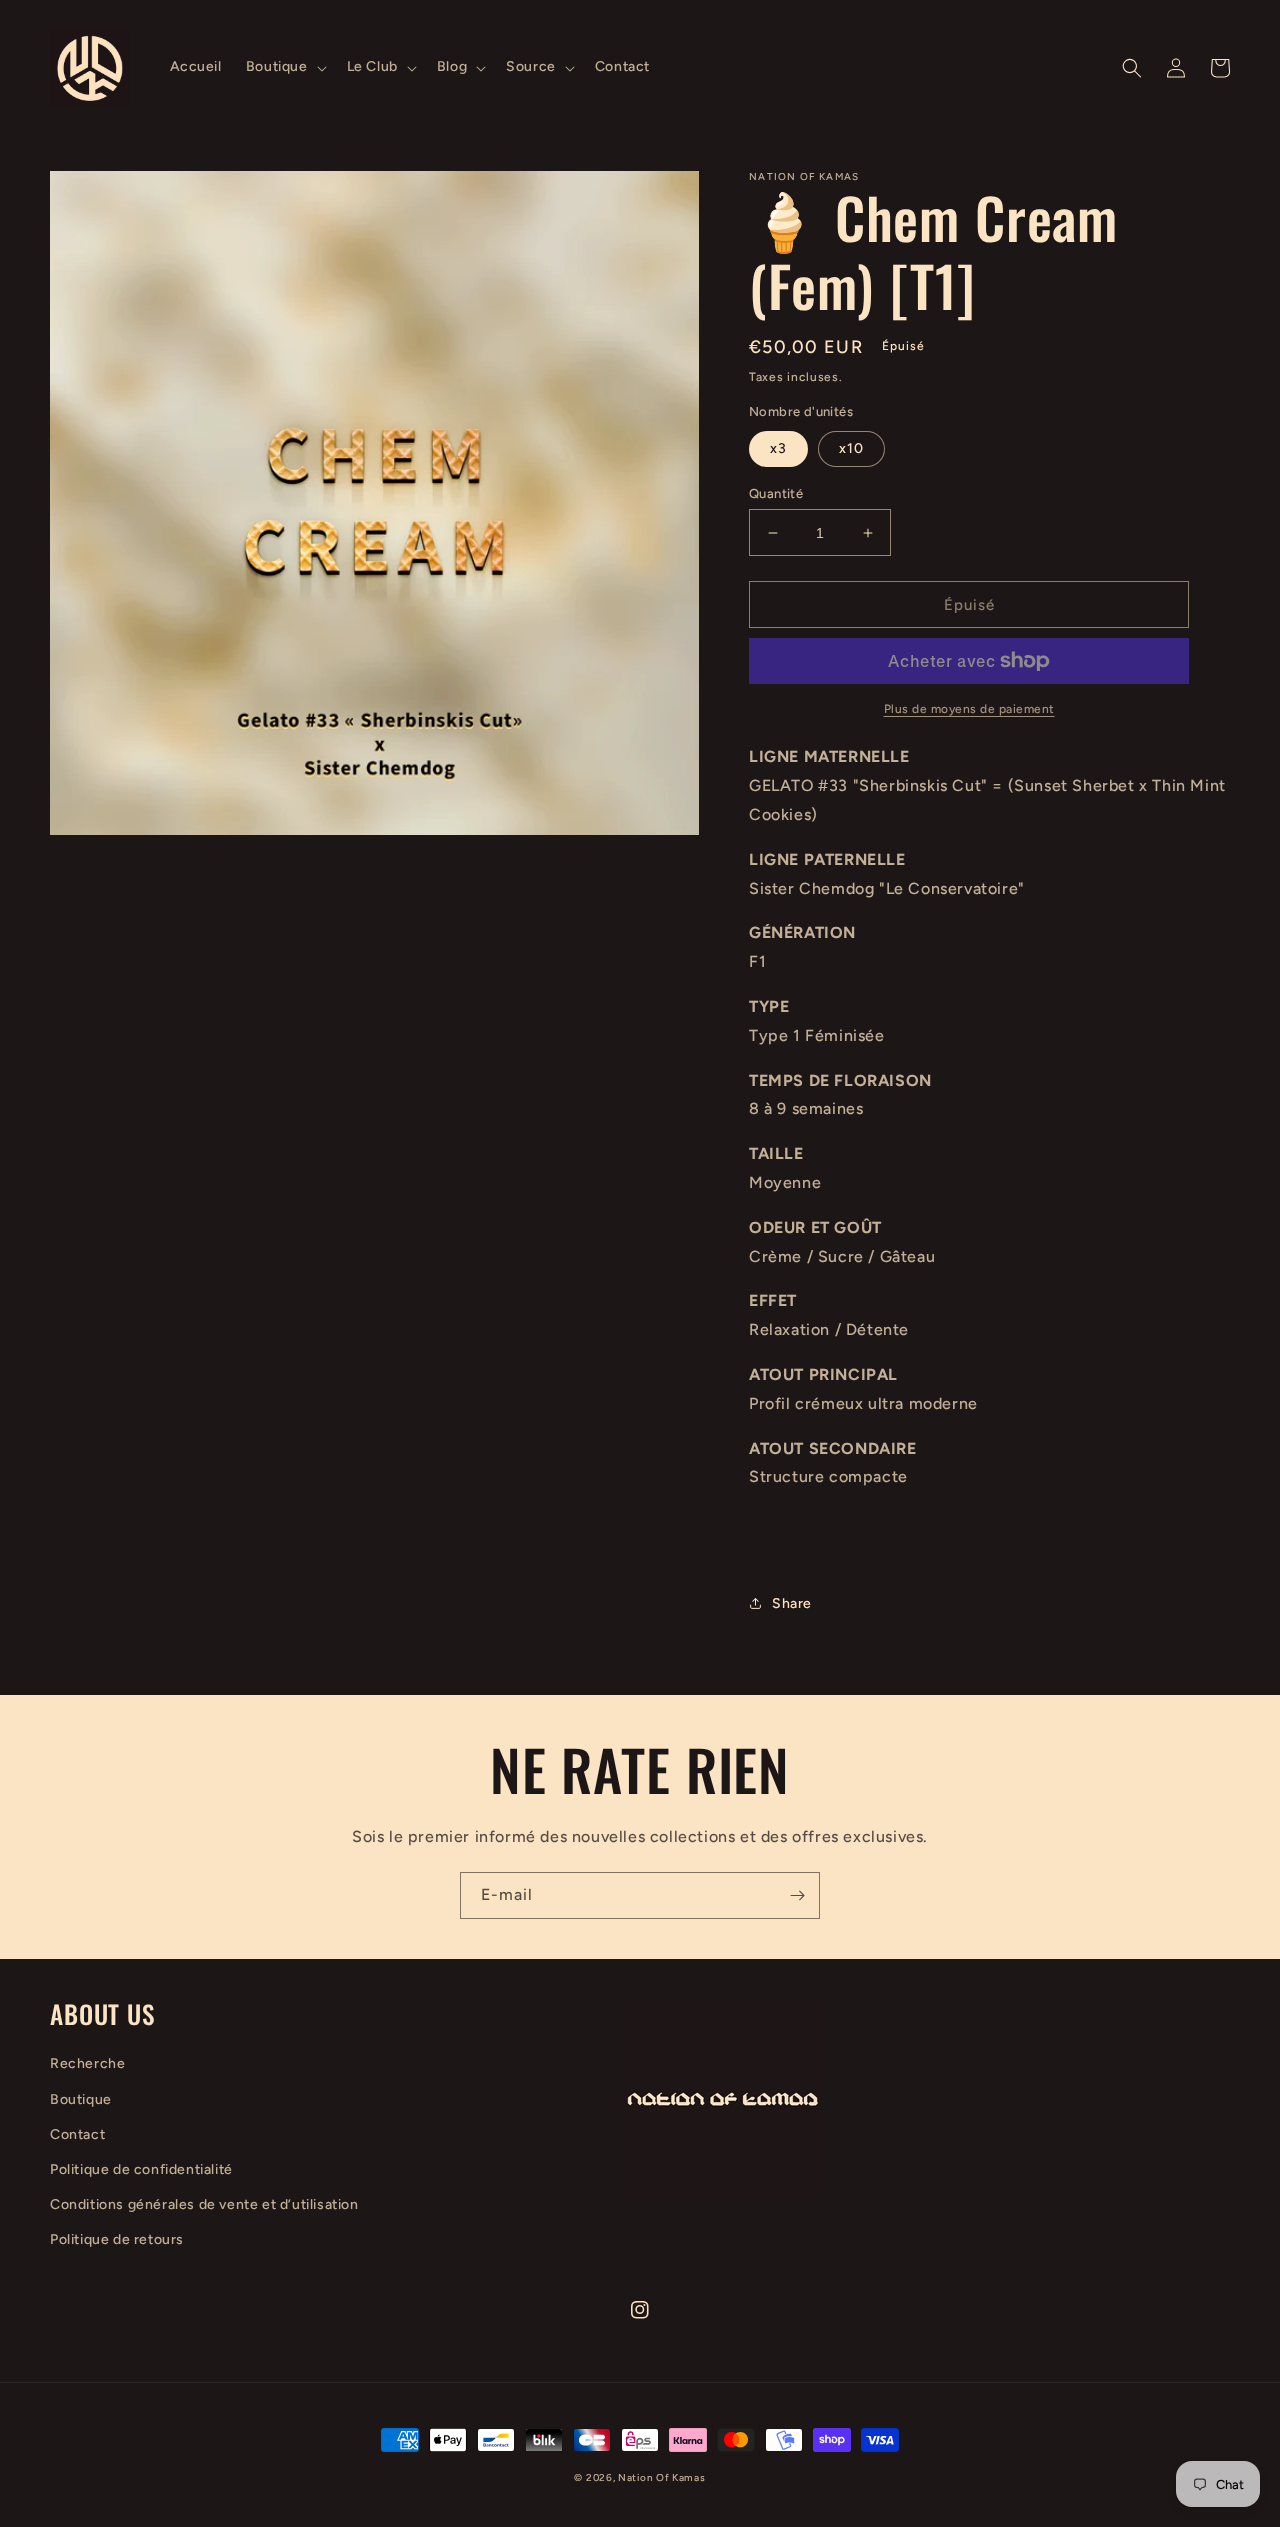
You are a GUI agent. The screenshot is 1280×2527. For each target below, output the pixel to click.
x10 (851, 448)
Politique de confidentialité (141, 2169)
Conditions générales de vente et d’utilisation (204, 2204)
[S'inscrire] (797, 1895)
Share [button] (792, 1603)
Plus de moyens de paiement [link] (969, 709)
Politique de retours (117, 2239)
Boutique (81, 2099)
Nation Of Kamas (662, 2477)
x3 (778, 448)
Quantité (776, 493)
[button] (284, 67)
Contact (77, 2134)
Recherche (87, 2063)
